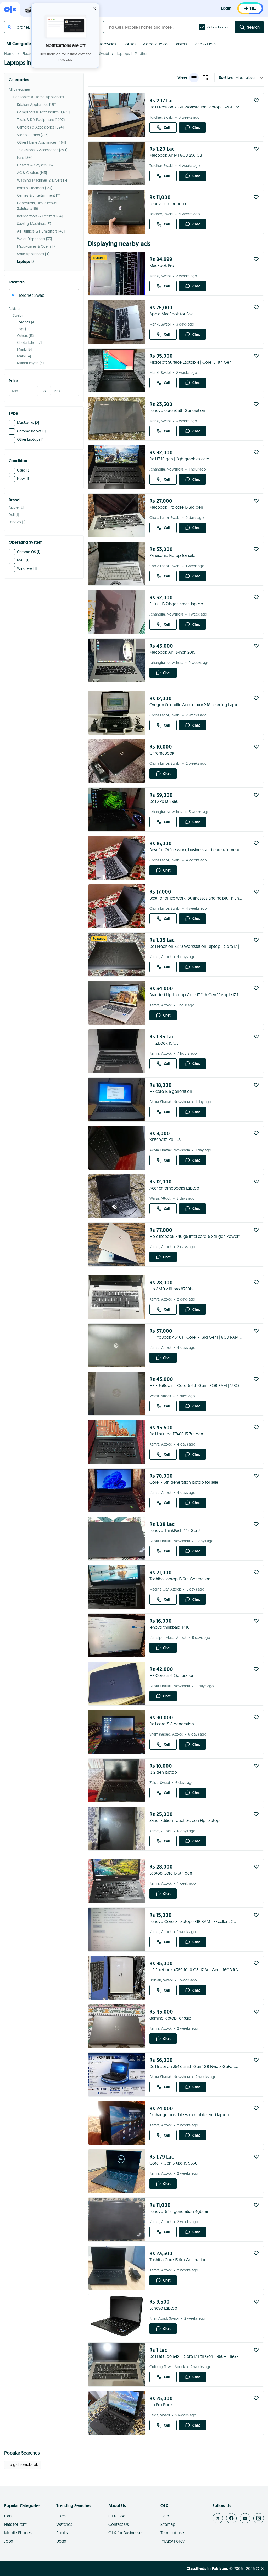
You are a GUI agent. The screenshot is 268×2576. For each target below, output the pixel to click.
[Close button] (94, 8)
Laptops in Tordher (132, 54)
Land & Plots (205, 44)
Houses (129, 44)
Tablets (181, 44)
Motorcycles (105, 44)
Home (9, 54)
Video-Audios (155, 44)
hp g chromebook (23, 2465)
